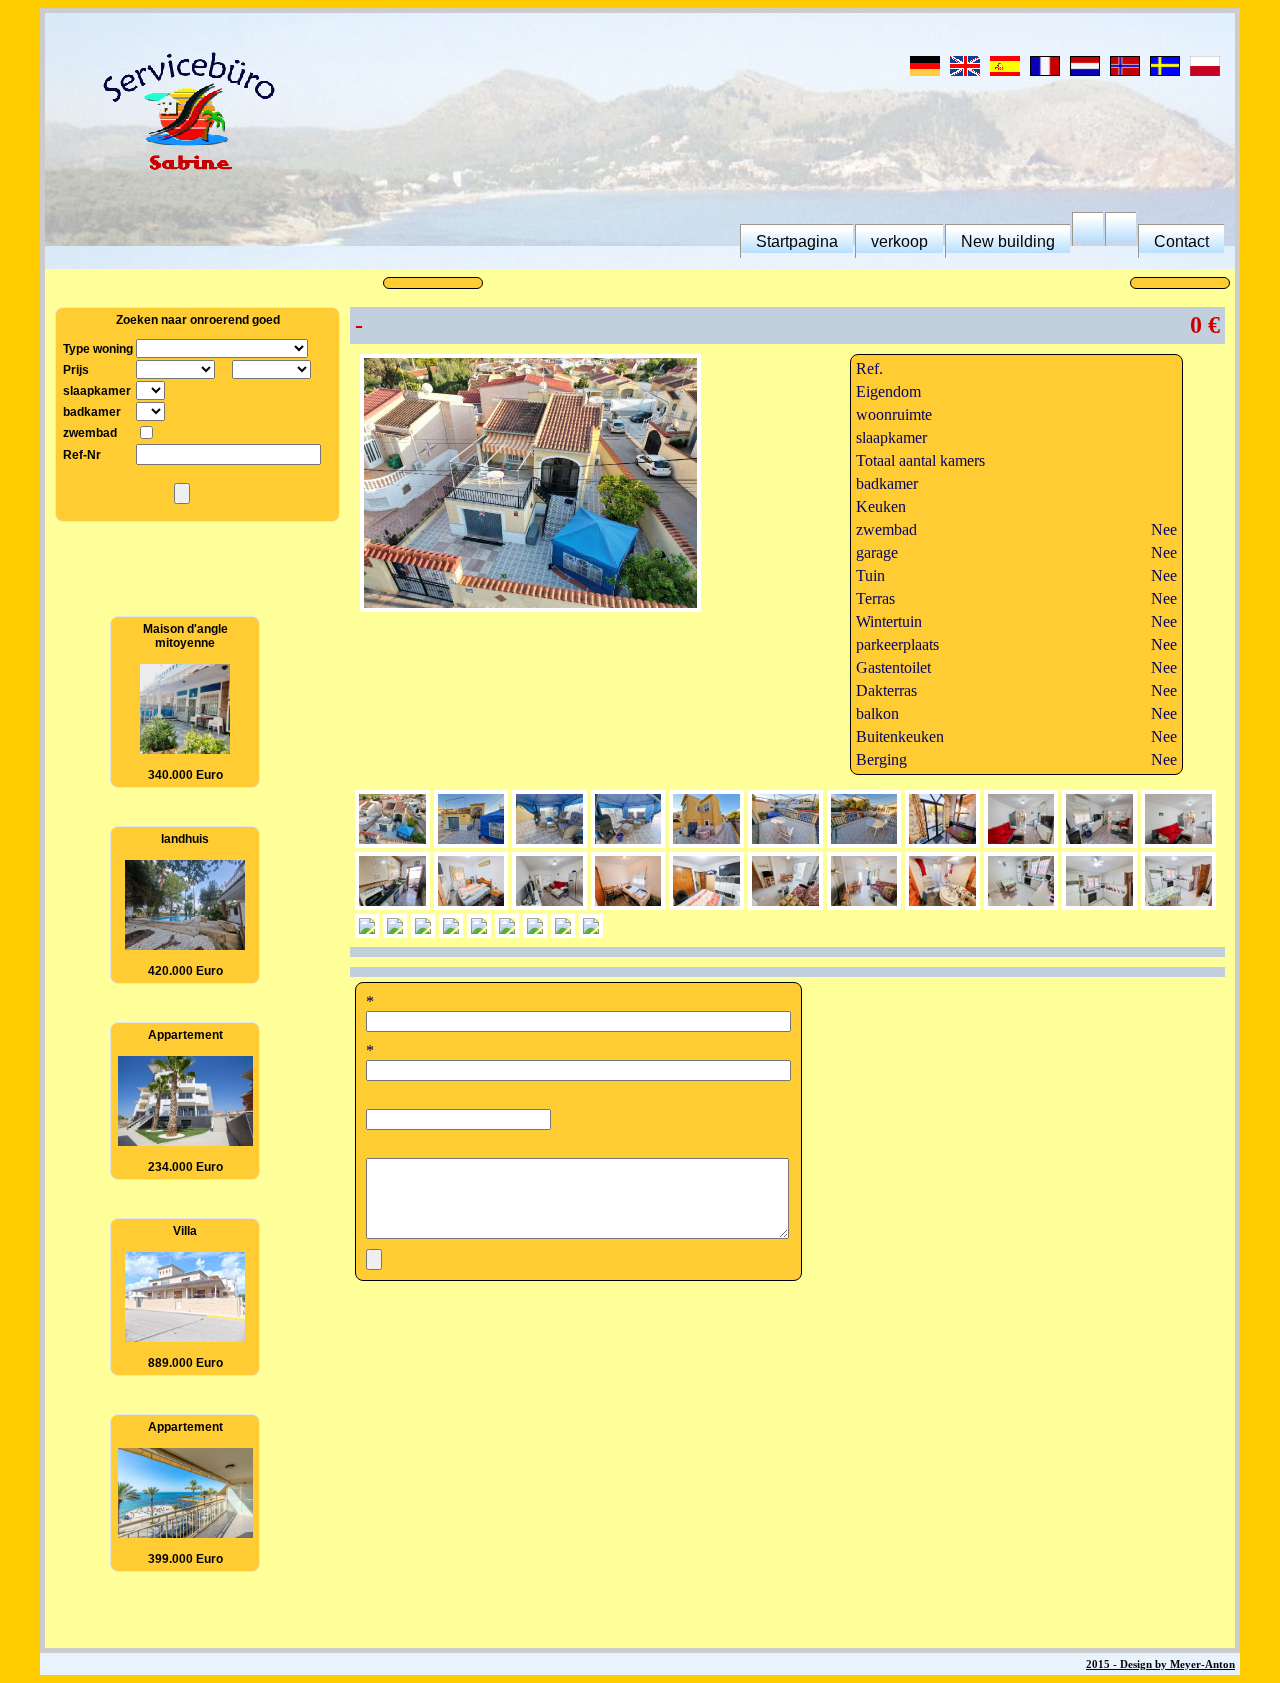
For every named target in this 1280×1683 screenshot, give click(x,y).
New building (1008, 241)
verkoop (899, 241)
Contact (1181, 241)
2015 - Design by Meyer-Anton (1160, 1664)
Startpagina (797, 241)
